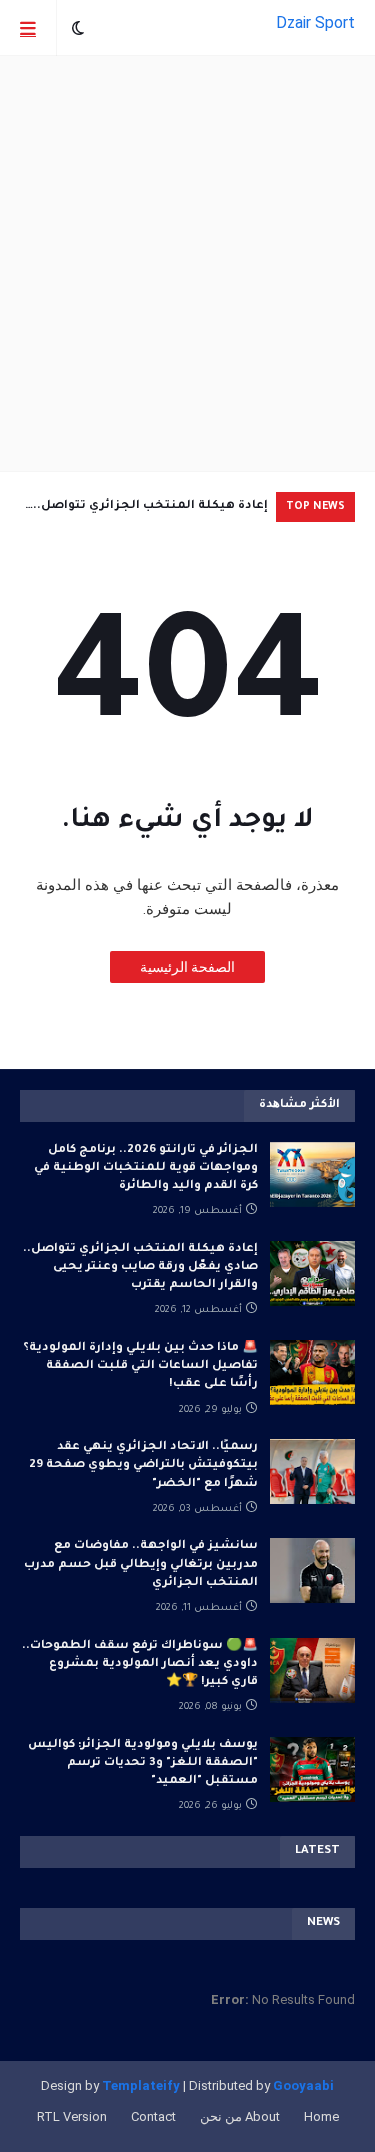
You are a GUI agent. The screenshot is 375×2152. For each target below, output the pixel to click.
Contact (153, 2116)
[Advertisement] (187, 263)
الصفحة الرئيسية (187, 967)
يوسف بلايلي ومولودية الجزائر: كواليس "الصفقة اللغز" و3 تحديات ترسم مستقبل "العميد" (143, 1763)
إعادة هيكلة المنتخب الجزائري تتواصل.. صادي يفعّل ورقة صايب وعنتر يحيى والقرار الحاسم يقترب (144, 511)
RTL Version (72, 2116)
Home (321, 2116)
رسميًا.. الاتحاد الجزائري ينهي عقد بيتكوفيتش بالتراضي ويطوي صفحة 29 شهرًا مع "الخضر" (143, 1465)
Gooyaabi (303, 2085)
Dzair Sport (315, 22)
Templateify (141, 2085)
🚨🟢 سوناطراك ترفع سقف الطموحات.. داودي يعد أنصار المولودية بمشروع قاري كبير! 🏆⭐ (140, 1664)
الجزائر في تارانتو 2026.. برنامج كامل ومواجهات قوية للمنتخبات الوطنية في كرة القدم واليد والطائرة (146, 1168)
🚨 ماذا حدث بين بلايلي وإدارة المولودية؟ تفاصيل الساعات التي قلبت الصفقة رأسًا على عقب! (140, 1366)
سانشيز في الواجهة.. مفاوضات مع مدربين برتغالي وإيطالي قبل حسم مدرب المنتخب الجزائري (141, 1564)
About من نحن (240, 2116)
